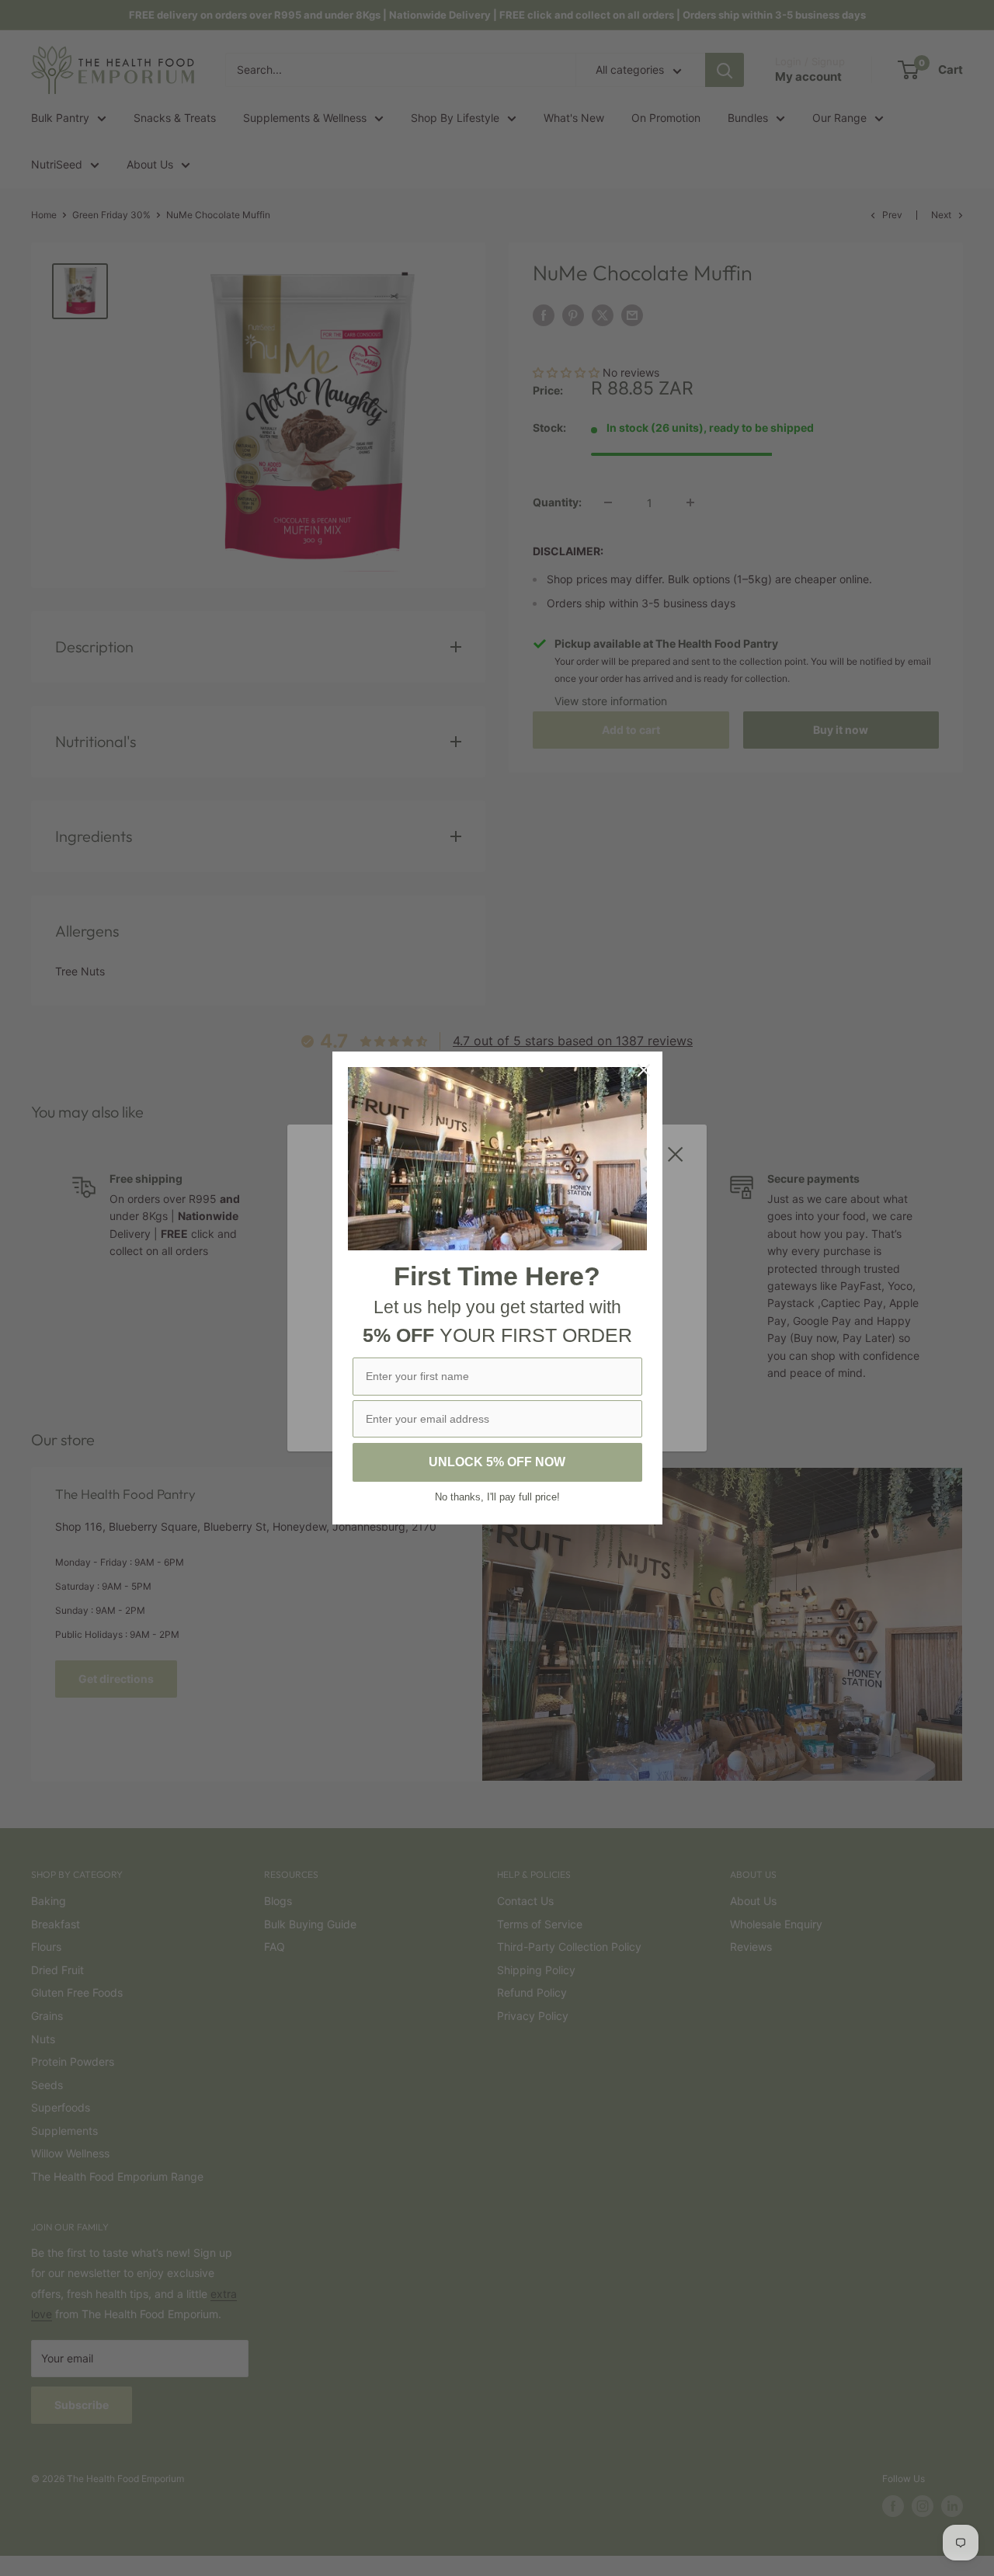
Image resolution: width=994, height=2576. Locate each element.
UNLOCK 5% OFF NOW (497, 1462)
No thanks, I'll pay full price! (497, 1497)
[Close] (644, 1070)
